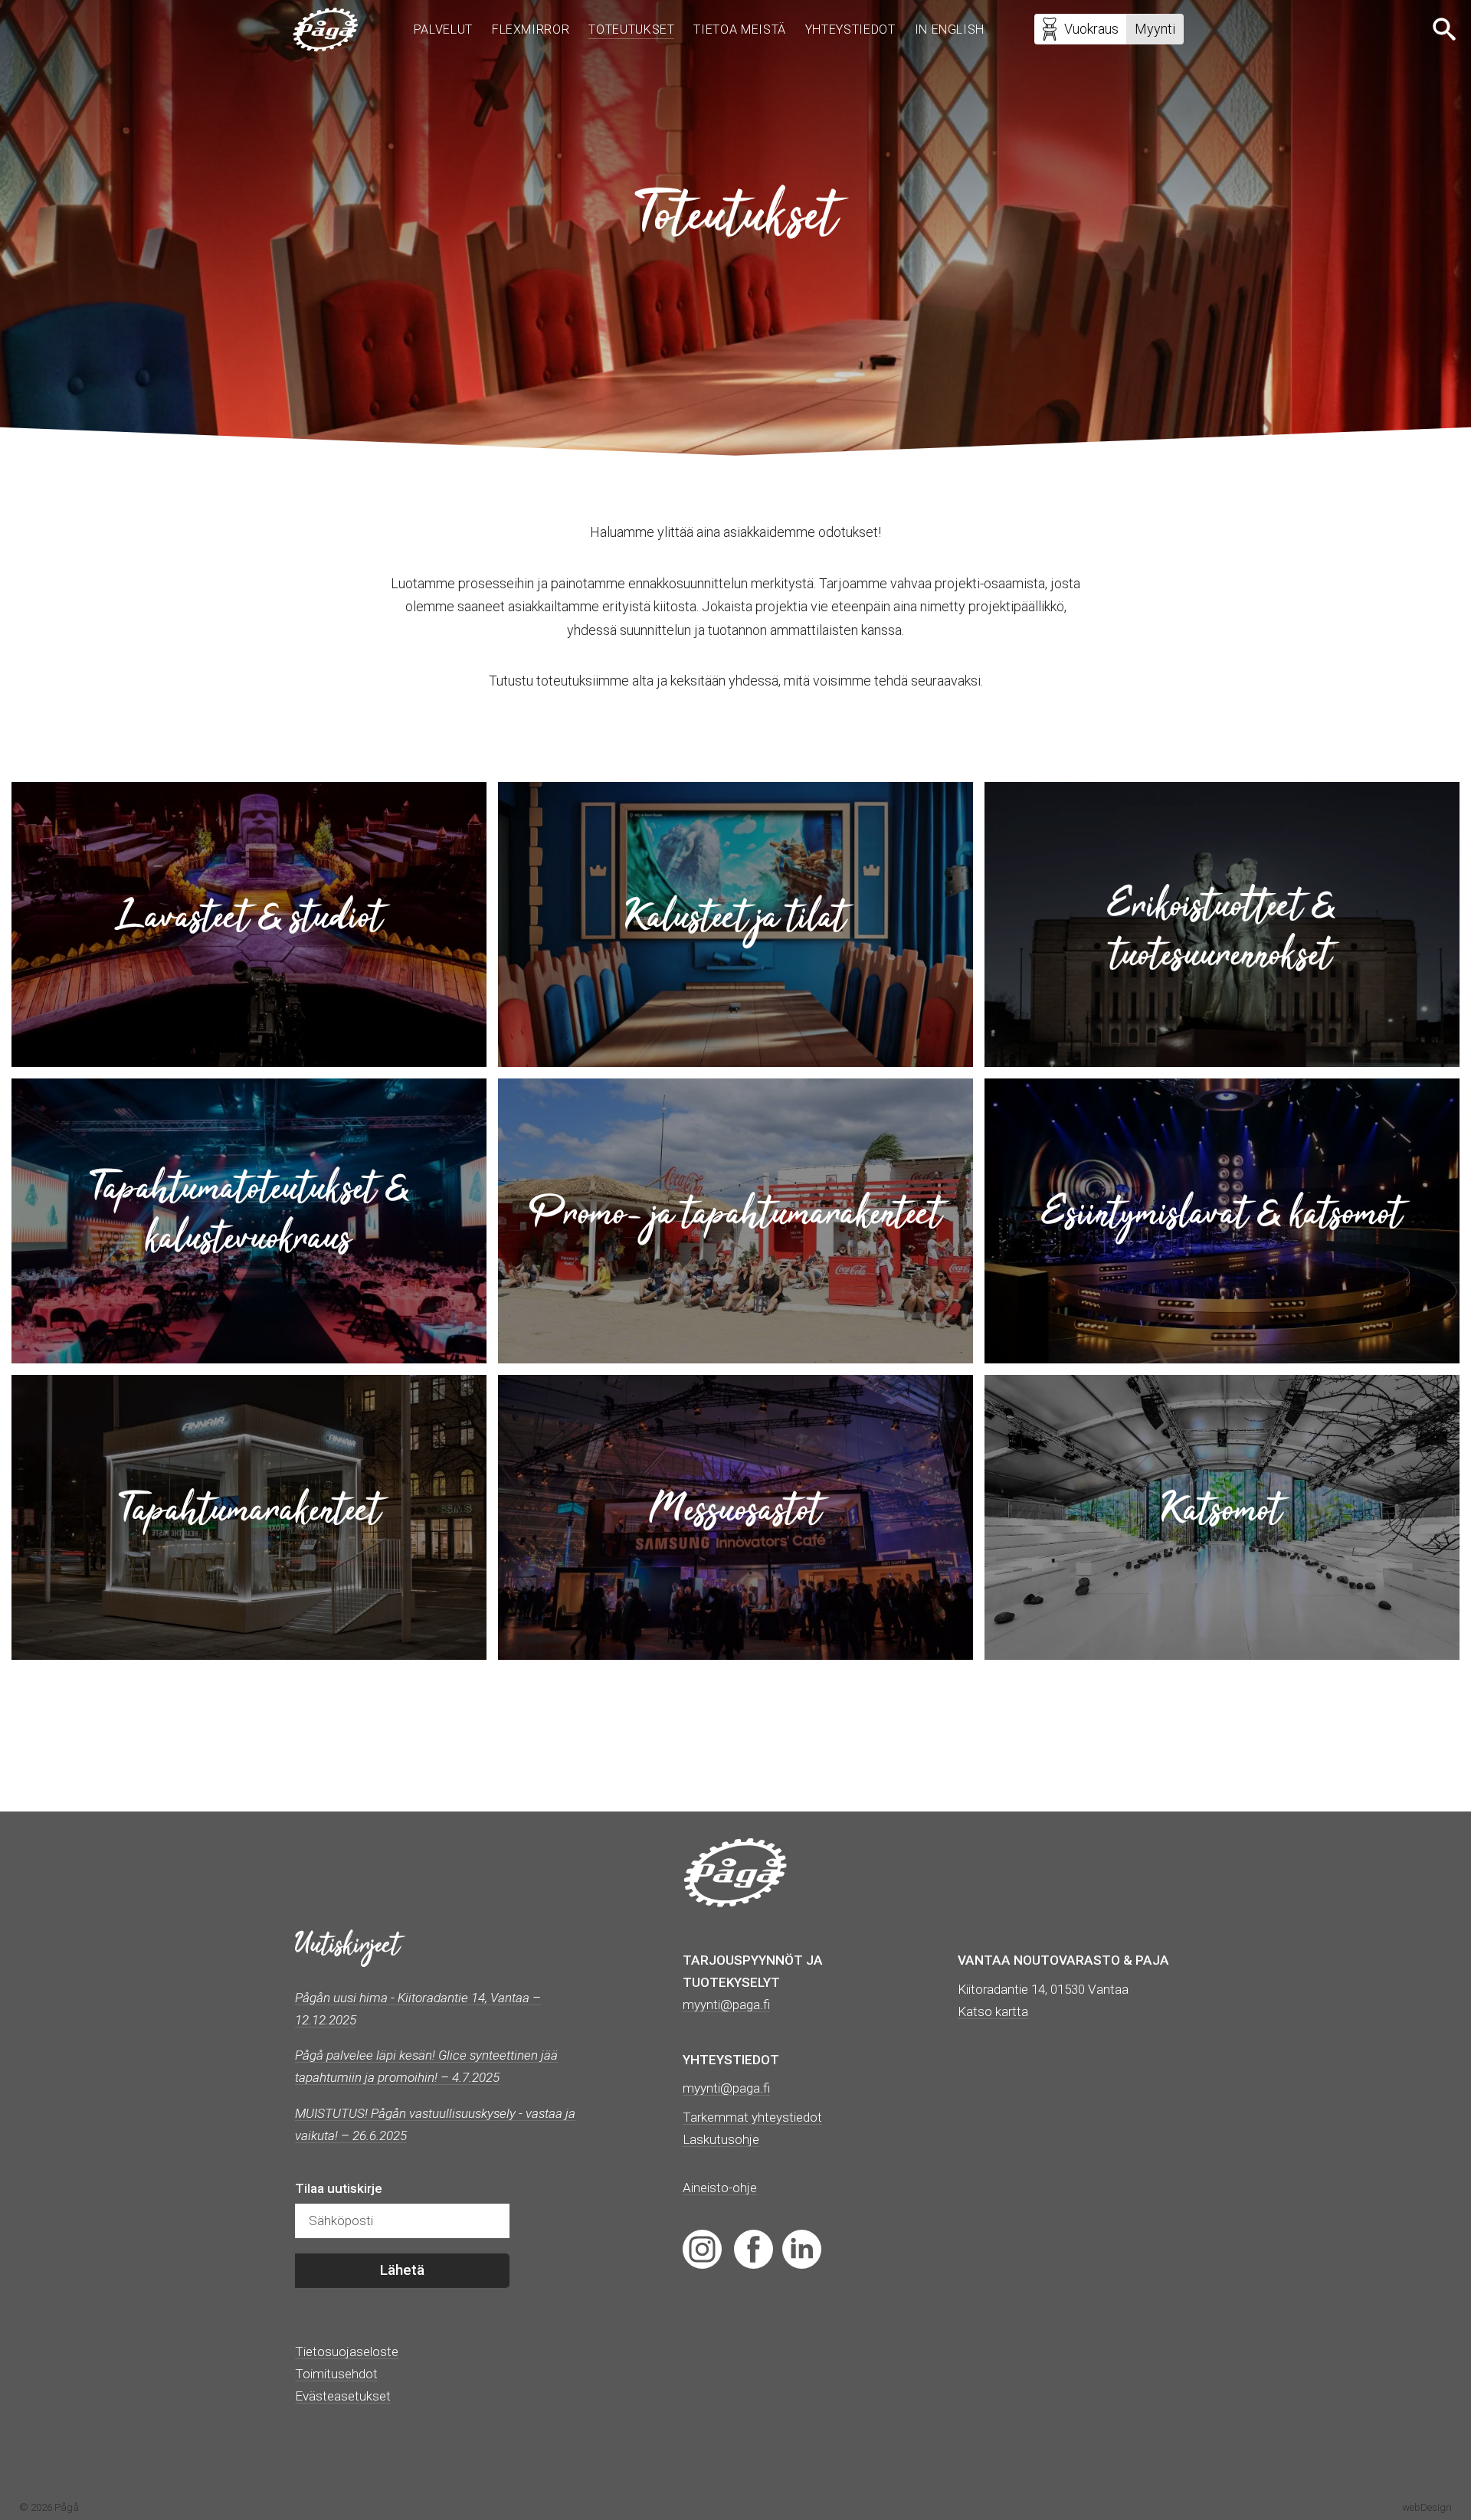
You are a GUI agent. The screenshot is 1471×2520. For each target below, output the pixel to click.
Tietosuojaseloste (347, 2351)
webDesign (1427, 2507)
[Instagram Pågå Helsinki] (702, 2248)
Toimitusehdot (336, 2374)
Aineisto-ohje (720, 2188)
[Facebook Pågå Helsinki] (754, 2248)
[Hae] (1446, 29)
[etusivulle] (326, 29)
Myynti (1155, 29)
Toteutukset (631, 29)
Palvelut (443, 29)
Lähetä (402, 2270)
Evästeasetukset (343, 2396)
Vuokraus (1091, 29)
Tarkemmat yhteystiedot (752, 2117)
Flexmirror (531, 29)
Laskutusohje (721, 2139)
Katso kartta (993, 2011)
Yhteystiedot (850, 29)
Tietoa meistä (739, 29)
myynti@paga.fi (726, 2088)
